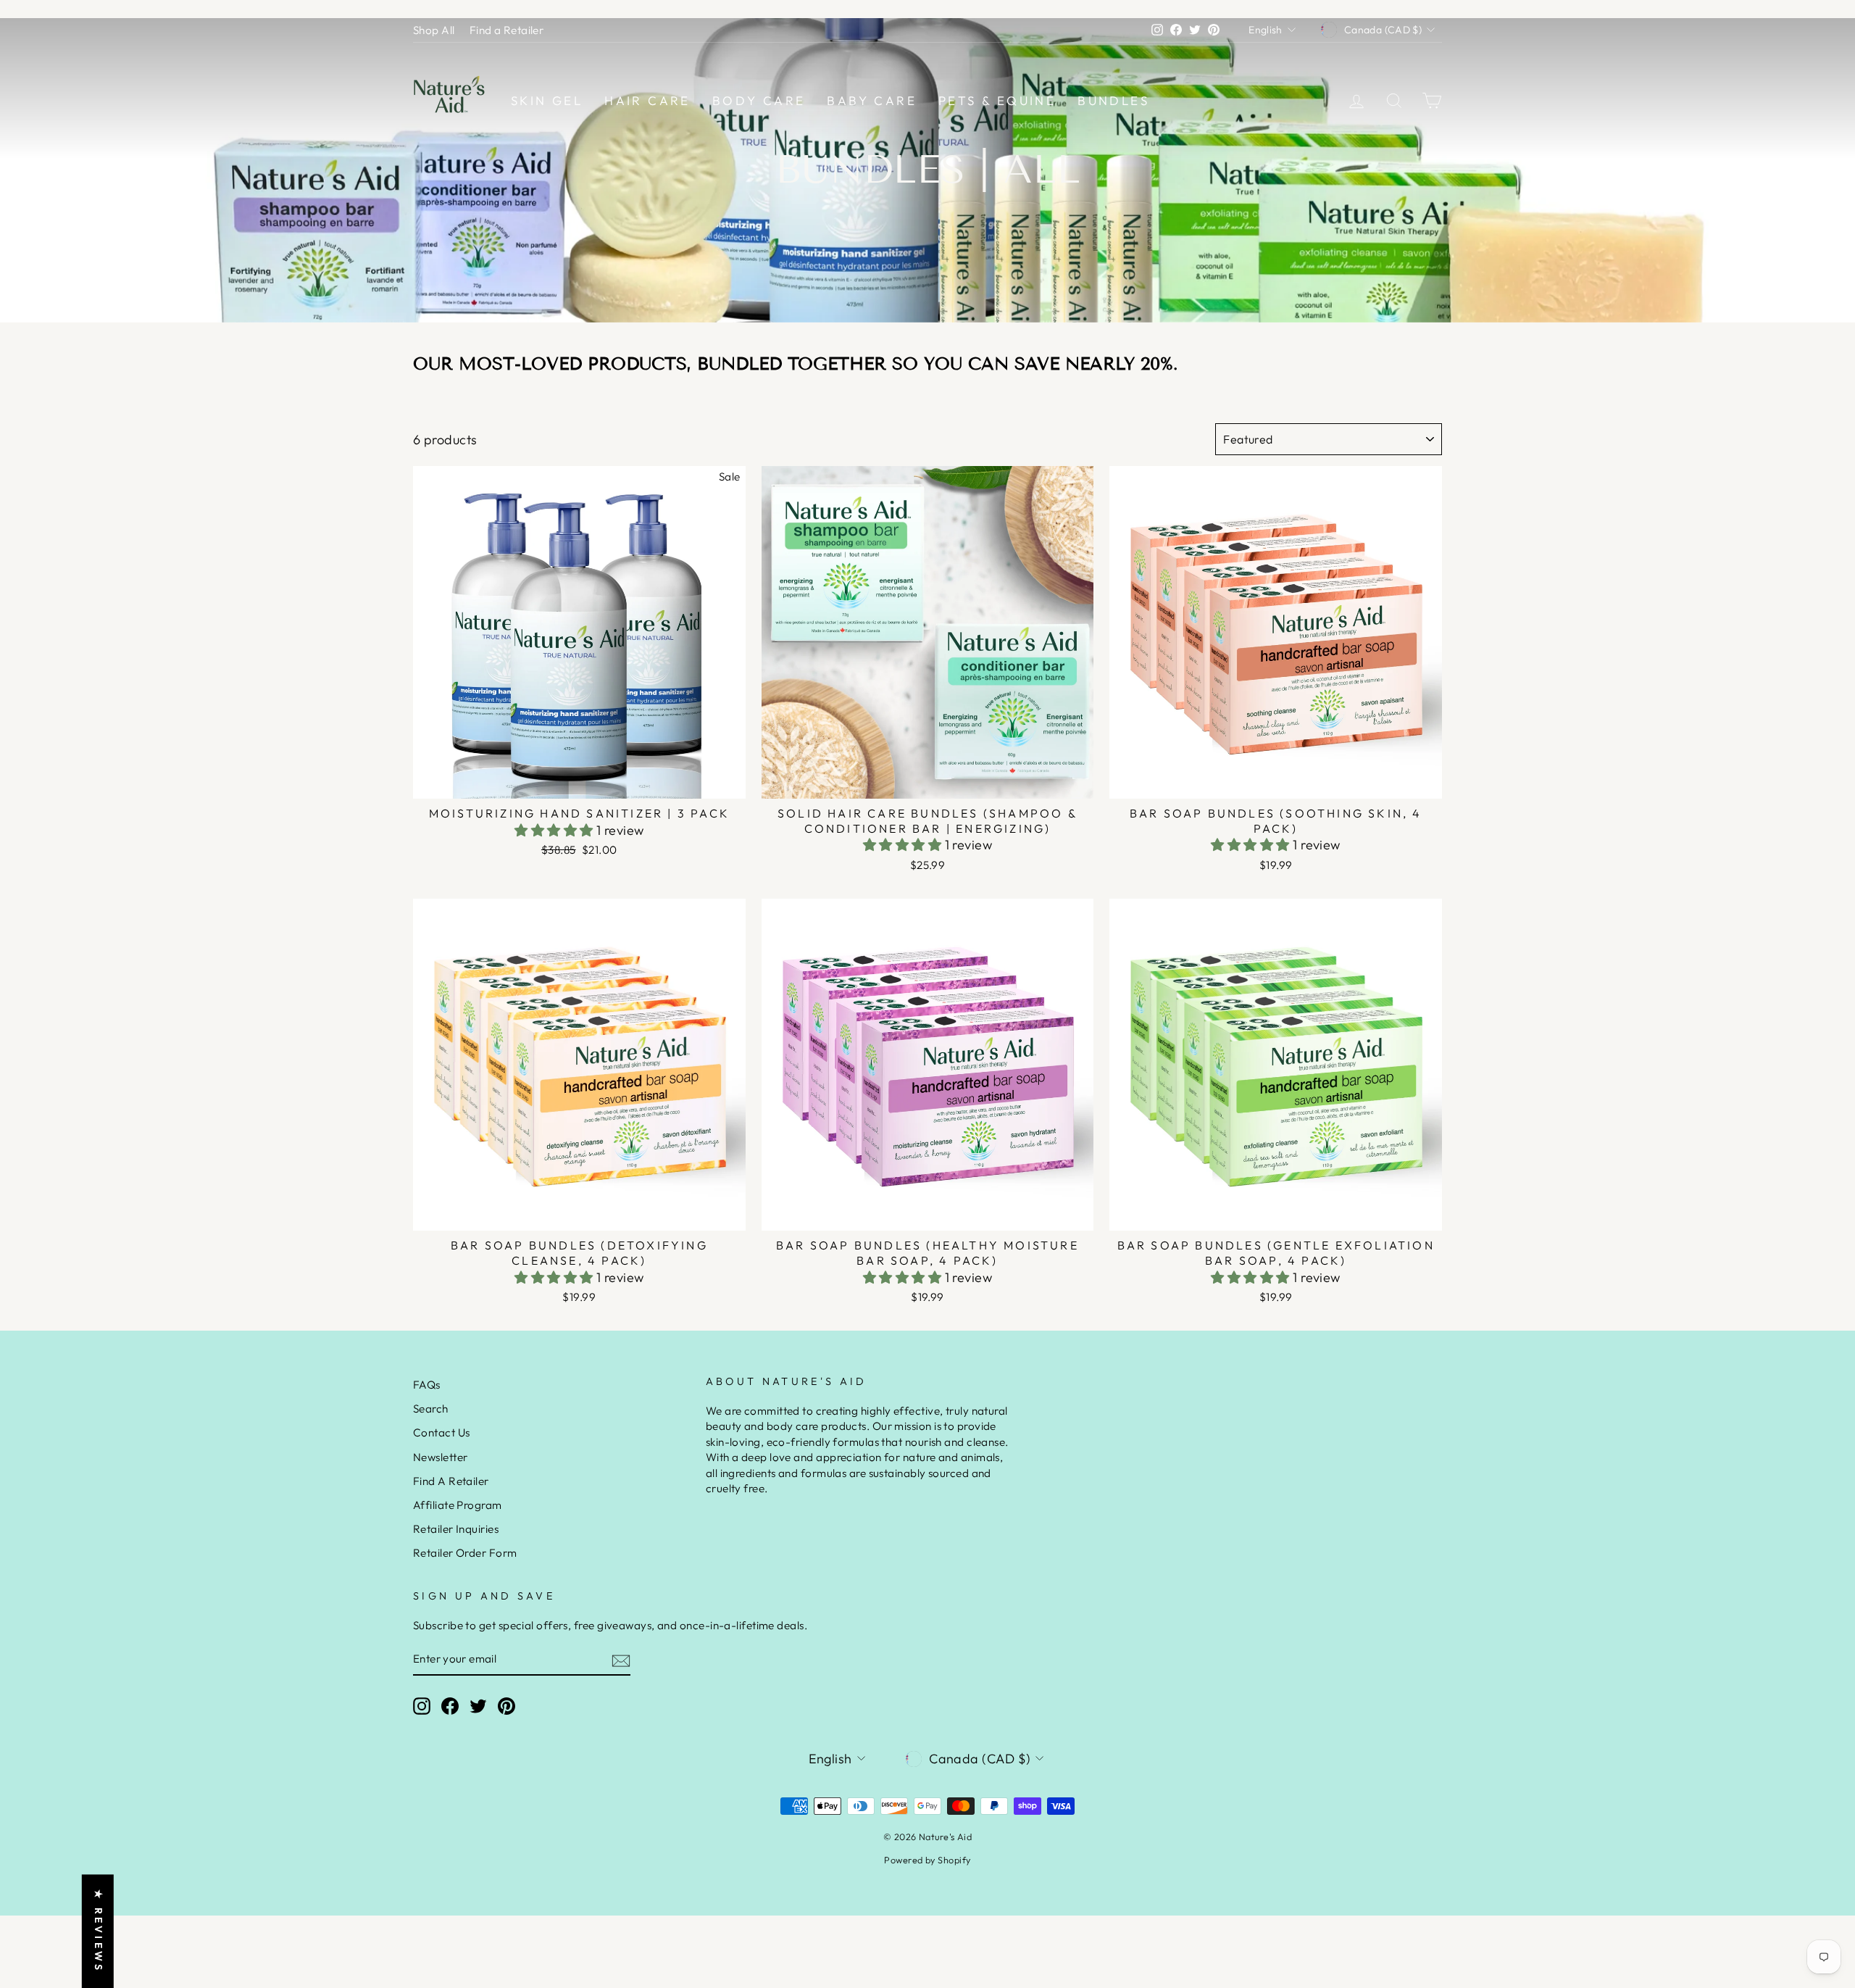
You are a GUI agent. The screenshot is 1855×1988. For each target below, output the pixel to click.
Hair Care (647, 100)
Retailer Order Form (465, 1553)
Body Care (759, 100)
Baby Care (872, 100)
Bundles (1113, 100)
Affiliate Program (458, 1505)
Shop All (434, 30)
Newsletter (441, 1457)
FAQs (427, 1385)
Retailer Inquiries (456, 1529)
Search (431, 1409)
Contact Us (442, 1432)
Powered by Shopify (927, 1860)
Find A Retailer (451, 1481)
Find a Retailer (507, 30)
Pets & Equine (997, 100)
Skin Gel (547, 100)
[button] (555, 830)
